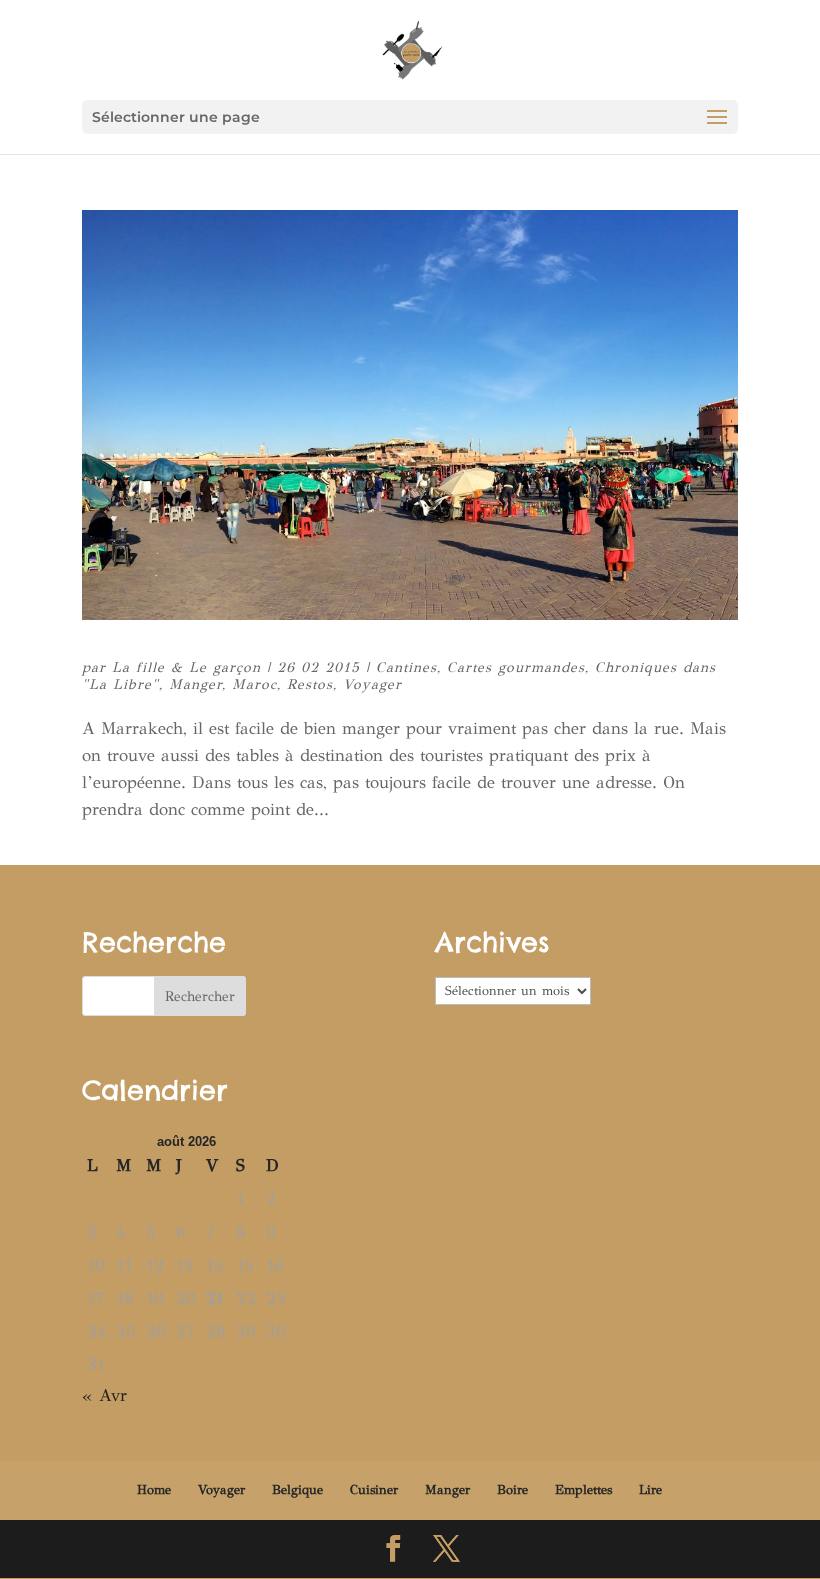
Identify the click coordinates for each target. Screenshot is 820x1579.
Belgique (297, 1490)
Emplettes (583, 1490)
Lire (650, 1490)
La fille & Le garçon (186, 667)
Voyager (372, 684)
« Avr (104, 1395)
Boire (512, 1490)
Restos (310, 684)
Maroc (254, 684)
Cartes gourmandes (516, 667)
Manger (195, 684)
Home (154, 1490)
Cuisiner (374, 1490)
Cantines (406, 667)
